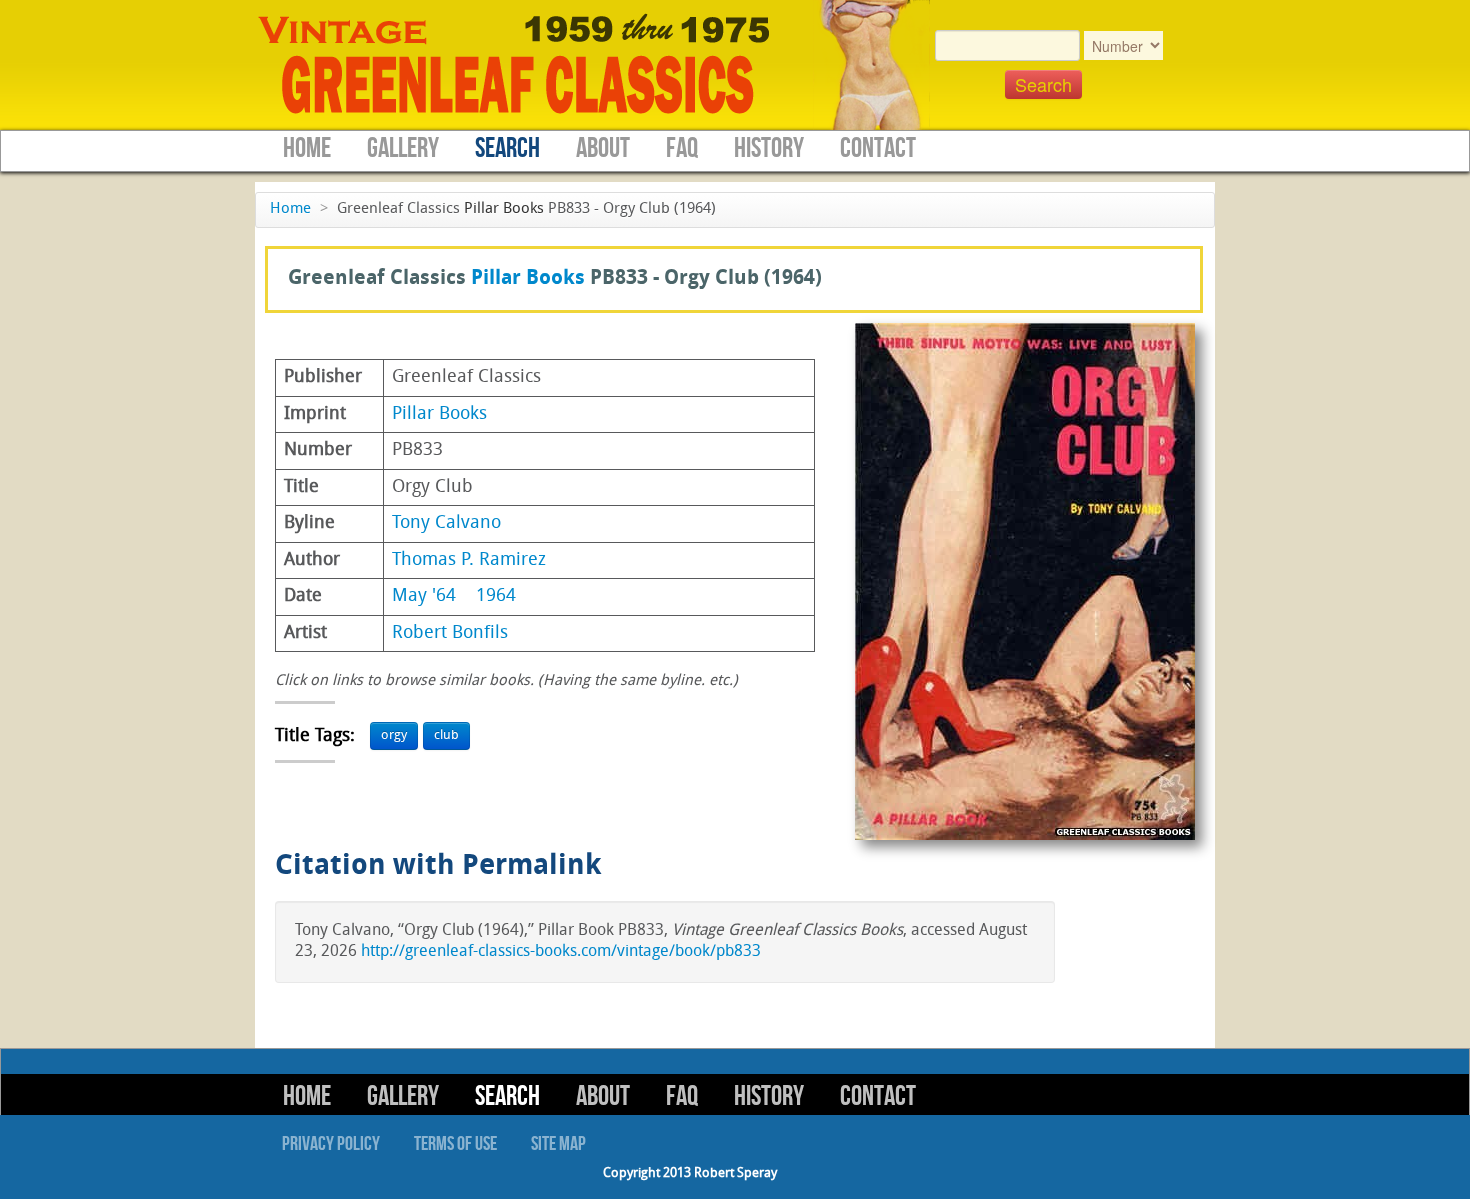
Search (507, 148)
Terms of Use (455, 1144)
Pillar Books (504, 209)
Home (307, 148)
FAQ (682, 148)
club (446, 735)
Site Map (558, 1144)
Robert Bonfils (450, 633)
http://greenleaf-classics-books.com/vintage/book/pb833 (561, 952)
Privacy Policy (331, 1144)
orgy (394, 735)
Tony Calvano (446, 523)
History (769, 148)
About (603, 148)
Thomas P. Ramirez (469, 560)
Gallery (403, 148)
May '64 (424, 596)
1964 (496, 596)
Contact (878, 148)
